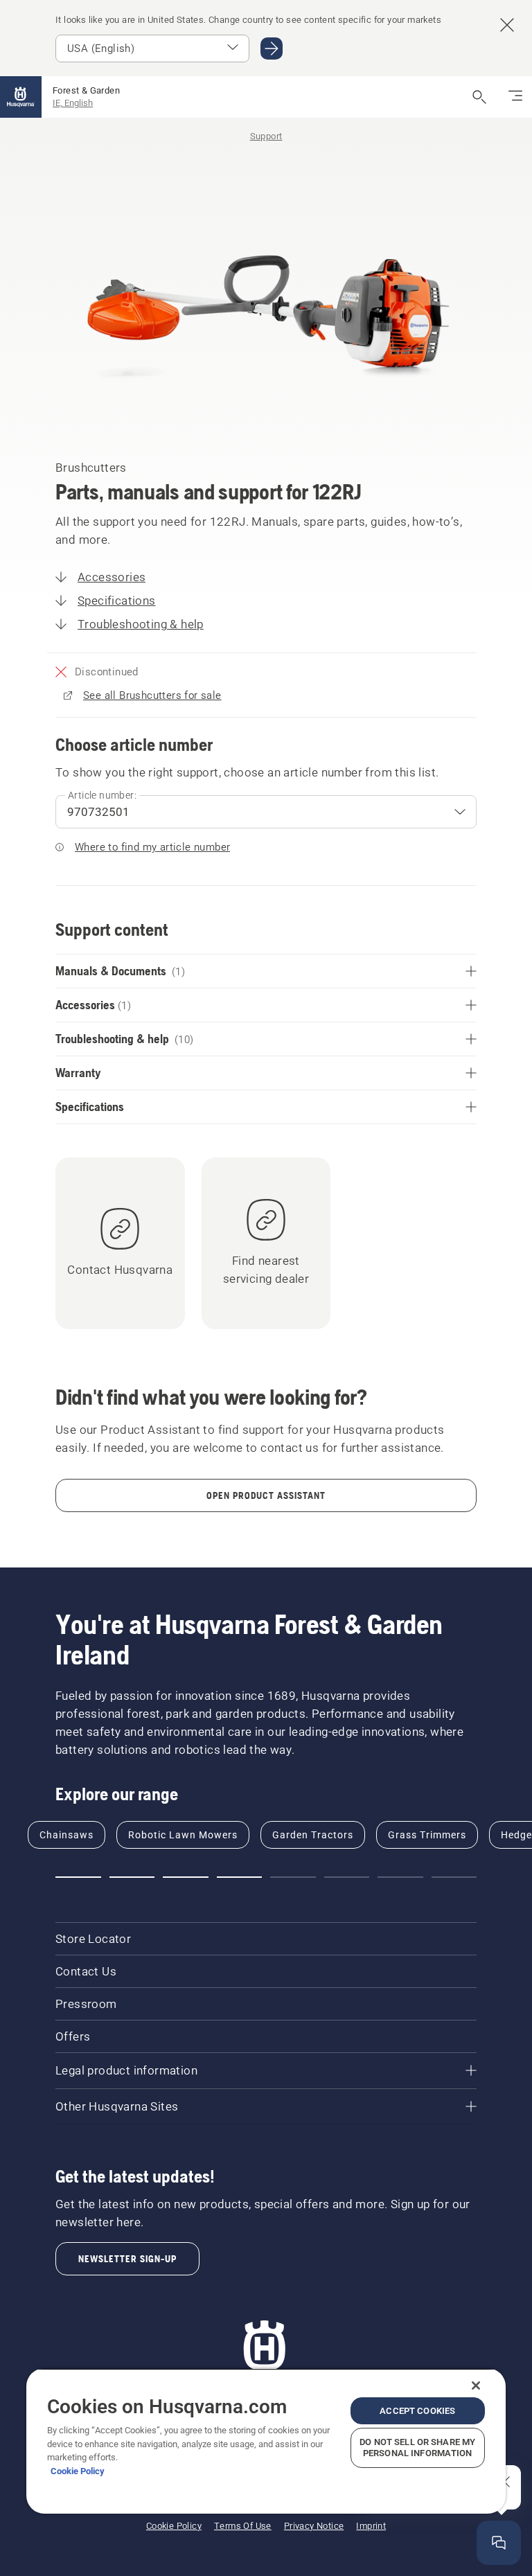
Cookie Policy (78, 2471)
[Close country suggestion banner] (507, 25)
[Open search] (479, 97)
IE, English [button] (73, 103)
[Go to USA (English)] (272, 48)
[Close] (476, 2386)
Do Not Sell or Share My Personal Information (417, 2448)
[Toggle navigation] (515, 97)
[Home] (21, 97)
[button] (78, 1877)
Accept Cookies (417, 2411)
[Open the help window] (499, 2543)
